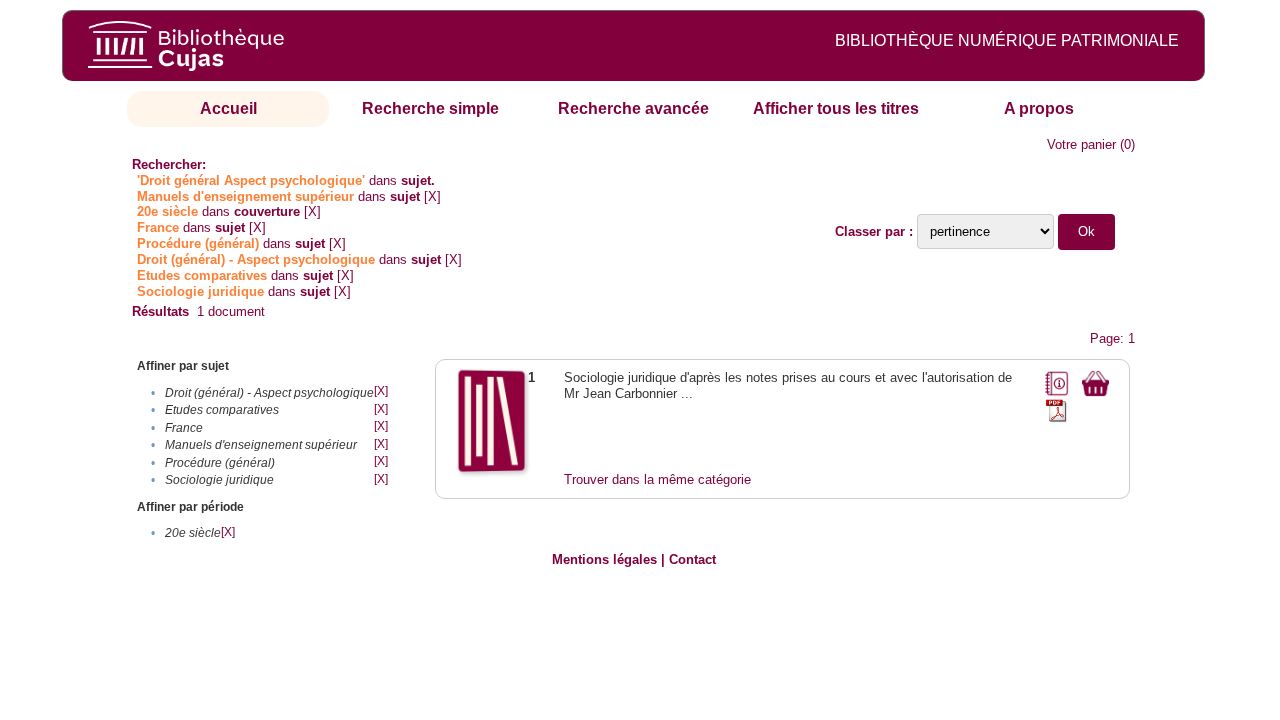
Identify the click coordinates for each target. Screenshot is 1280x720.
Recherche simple (430, 108)
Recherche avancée (633, 108)
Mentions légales (604, 559)
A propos (1039, 108)
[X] (432, 196)
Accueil (228, 108)
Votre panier (1081, 144)
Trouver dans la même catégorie (657, 479)
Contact (692, 559)
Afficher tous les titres (836, 108)
